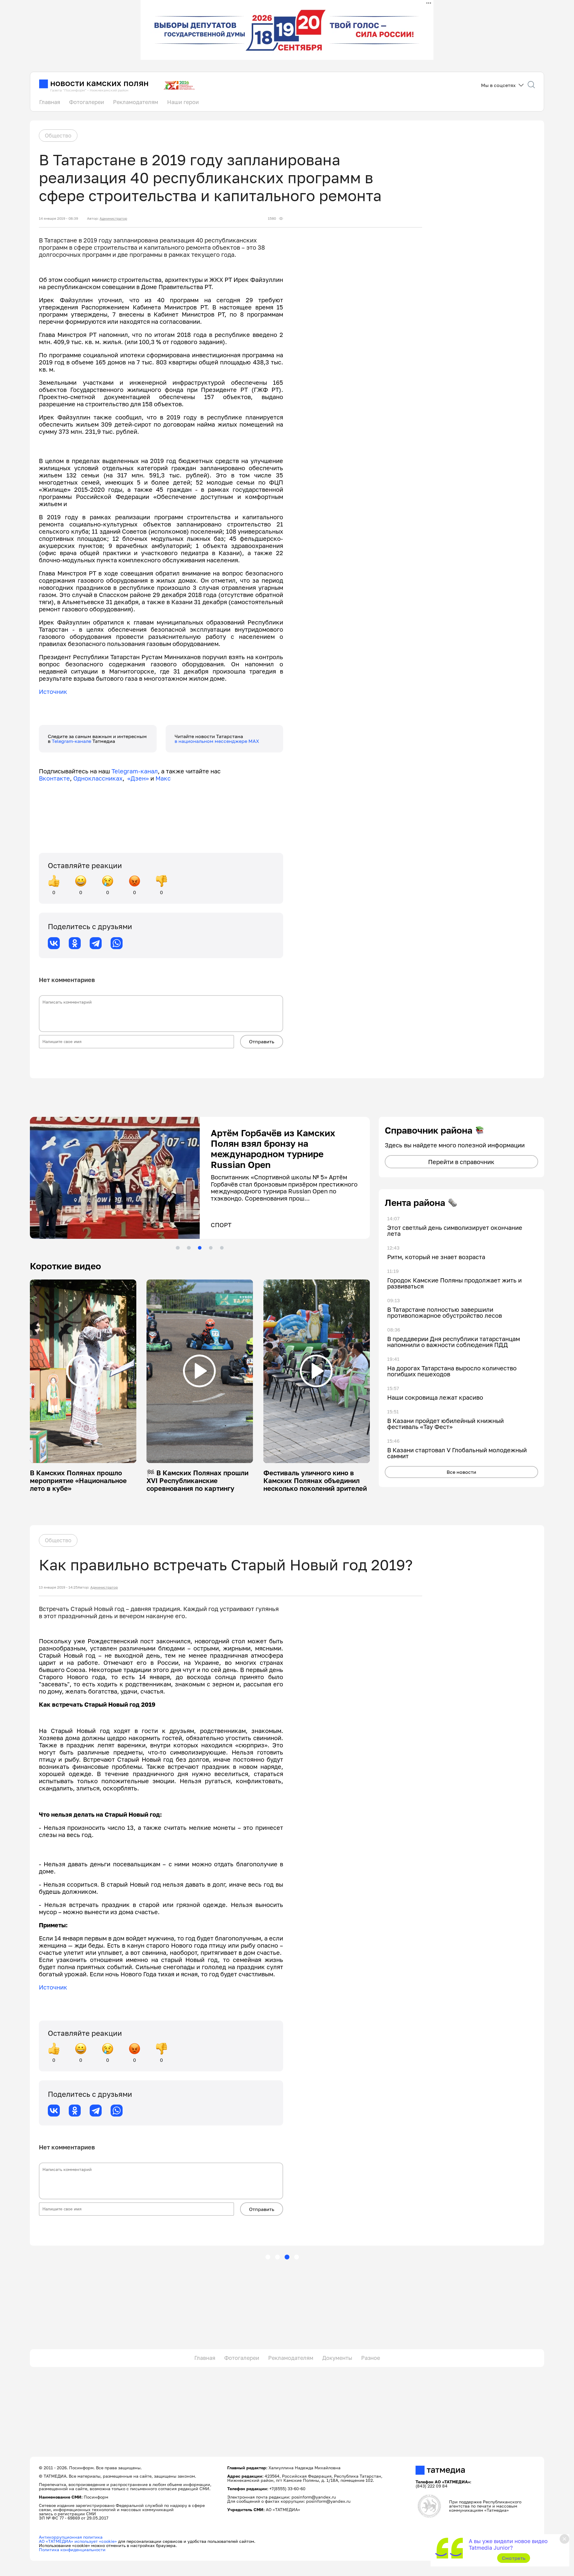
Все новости (461, 1472)
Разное (371, 2358)
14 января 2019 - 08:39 (58, 219)
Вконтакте (54, 778)
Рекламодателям (136, 102)
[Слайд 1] (178, 1248)
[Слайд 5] (222, 1248)
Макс (163, 778)
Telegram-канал (135, 771)
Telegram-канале (72, 741)
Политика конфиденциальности (72, 2550)
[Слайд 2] (189, 1248)
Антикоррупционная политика (71, 2537)
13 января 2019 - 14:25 (58, 1587)
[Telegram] (96, 943)
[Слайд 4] (211, 1248)
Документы (337, 2358)
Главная (50, 102)
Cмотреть (514, 2558)
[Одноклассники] (75, 943)
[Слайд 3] (200, 1248)
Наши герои (183, 102)
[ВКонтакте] (54, 943)
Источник (53, 691)
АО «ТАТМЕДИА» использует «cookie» (78, 2541)
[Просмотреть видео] (83, 1371)
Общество (58, 135)
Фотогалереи (87, 102)
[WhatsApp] (117, 943)
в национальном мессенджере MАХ (217, 741)
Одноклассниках (98, 778)
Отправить (262, 1042)
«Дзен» (138, 778)
